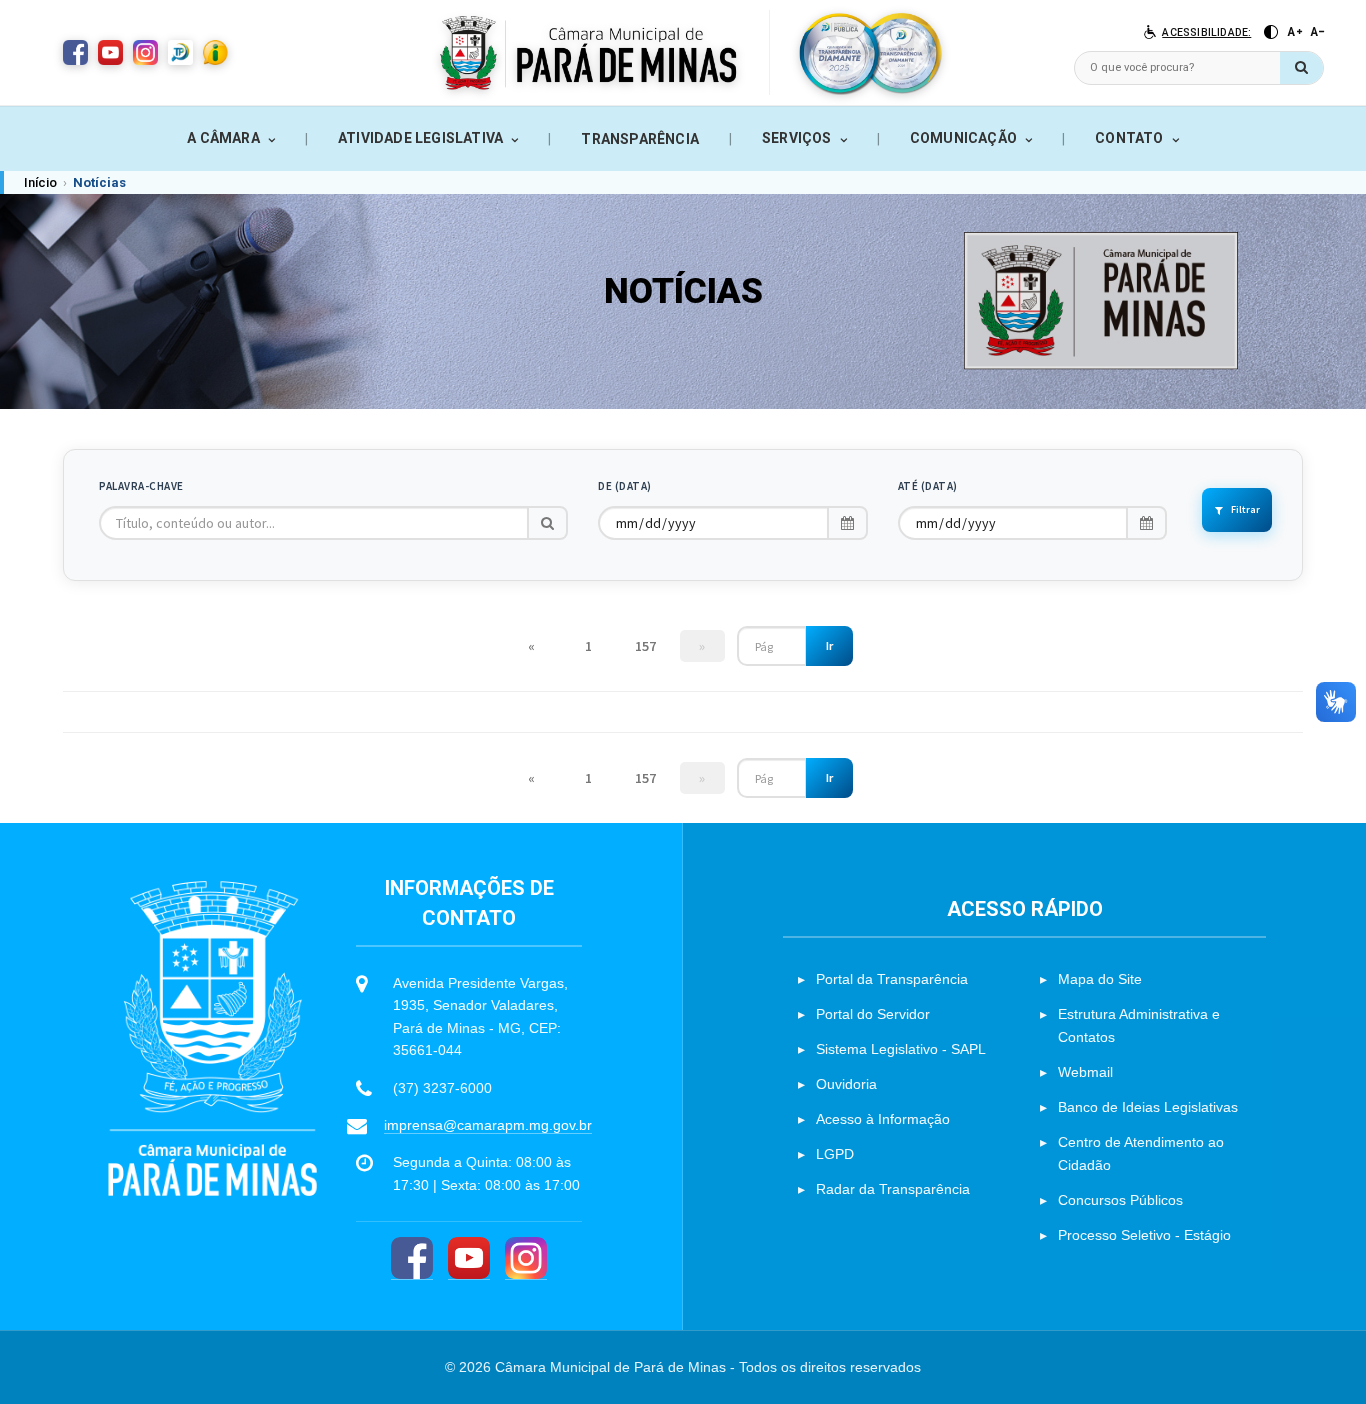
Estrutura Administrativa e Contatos (1139, 1025)
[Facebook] (412, 1258)
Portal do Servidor (873, 1014)
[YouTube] (469, 1258)
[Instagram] (526, 1258)
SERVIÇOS (797, 138)
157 (645, 646)
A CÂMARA (223, 138)
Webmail (1085, 1072)
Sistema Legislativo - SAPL (901, 1049)
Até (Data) (928, 486)
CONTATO (1129, 138)
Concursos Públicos (1120, 1200)
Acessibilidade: (1206, 32)
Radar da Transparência (893, 1189)
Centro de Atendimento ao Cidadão (1141, 1153)
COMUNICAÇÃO (963, 138)
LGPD (835, 1154)
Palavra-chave (141, 486)
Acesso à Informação (883, 1119)
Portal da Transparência (892, 979)
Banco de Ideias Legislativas (1148, 1107)
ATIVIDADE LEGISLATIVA (420, 138)
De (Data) (625, 486)
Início (40, 182)
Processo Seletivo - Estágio (1144, 1235)
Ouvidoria (846, 1084)
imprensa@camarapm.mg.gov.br (488, 1125)
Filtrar (1245, 509)
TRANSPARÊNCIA (640, 139)
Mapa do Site (1100, 979)
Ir (829, 645)
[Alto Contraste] (1271, 32)
